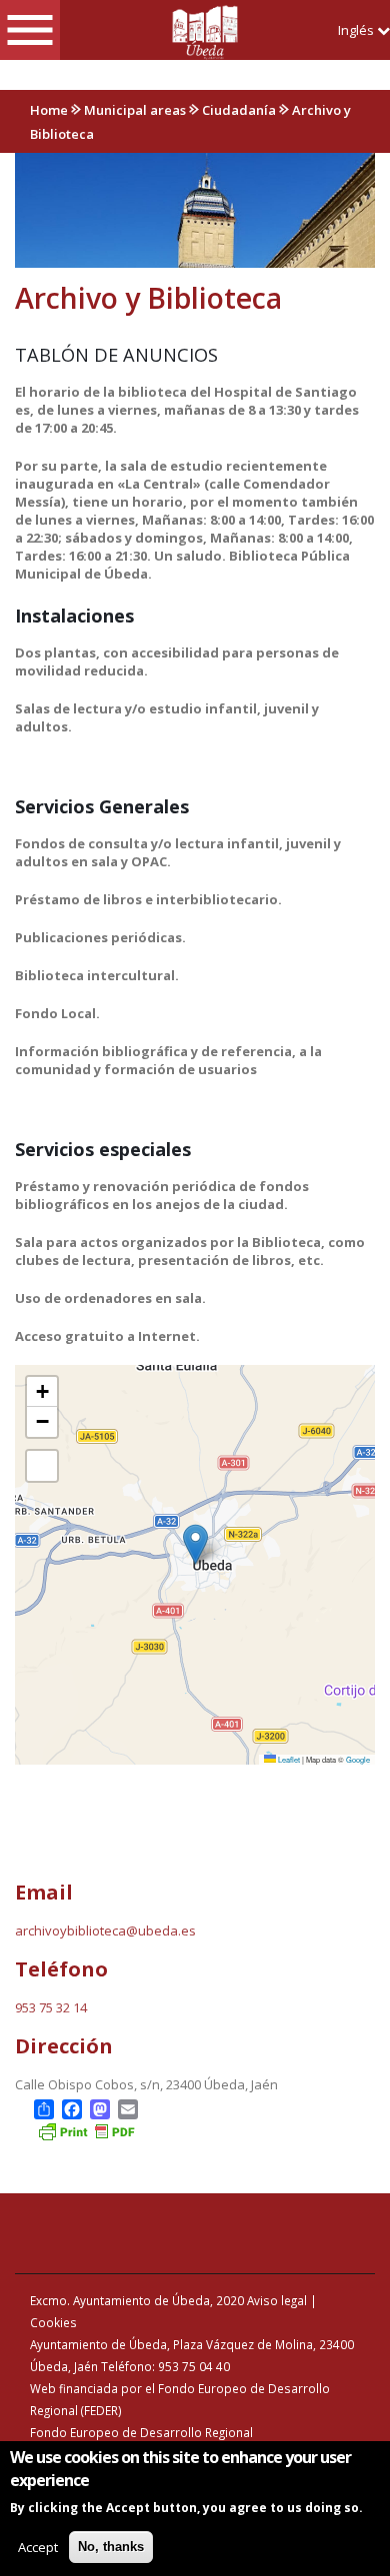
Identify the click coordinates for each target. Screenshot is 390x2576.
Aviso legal (277, 2300)
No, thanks (111, 2547)
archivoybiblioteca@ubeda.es (105, 1931)
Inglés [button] (357, 30)
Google (358, 1759)
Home (49, 110)
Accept (38, 2547)
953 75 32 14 (51, 2007)
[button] (195, 1544)
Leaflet (288, 1759)
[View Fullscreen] (42, 1466)
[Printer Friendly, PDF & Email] (86, 2130)
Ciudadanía (239, 110)
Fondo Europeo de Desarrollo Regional (141, 2432)
